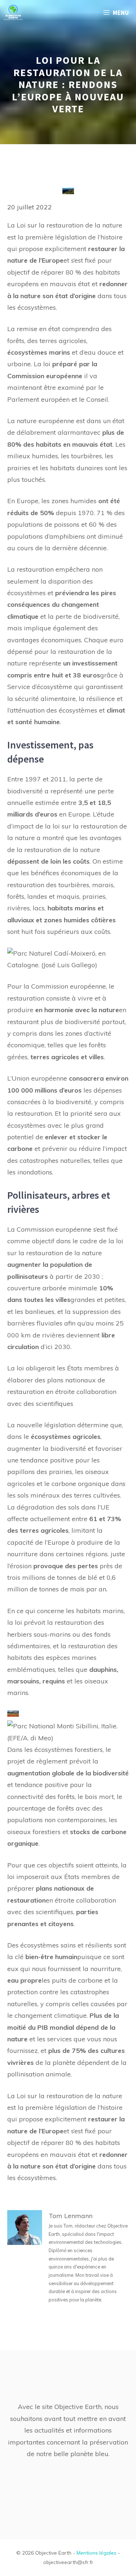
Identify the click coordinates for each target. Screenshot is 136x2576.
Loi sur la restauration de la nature (69, 225)
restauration (26, 998)
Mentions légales (96, 2553)
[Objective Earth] (13, 13)
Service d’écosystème (40, 687)
